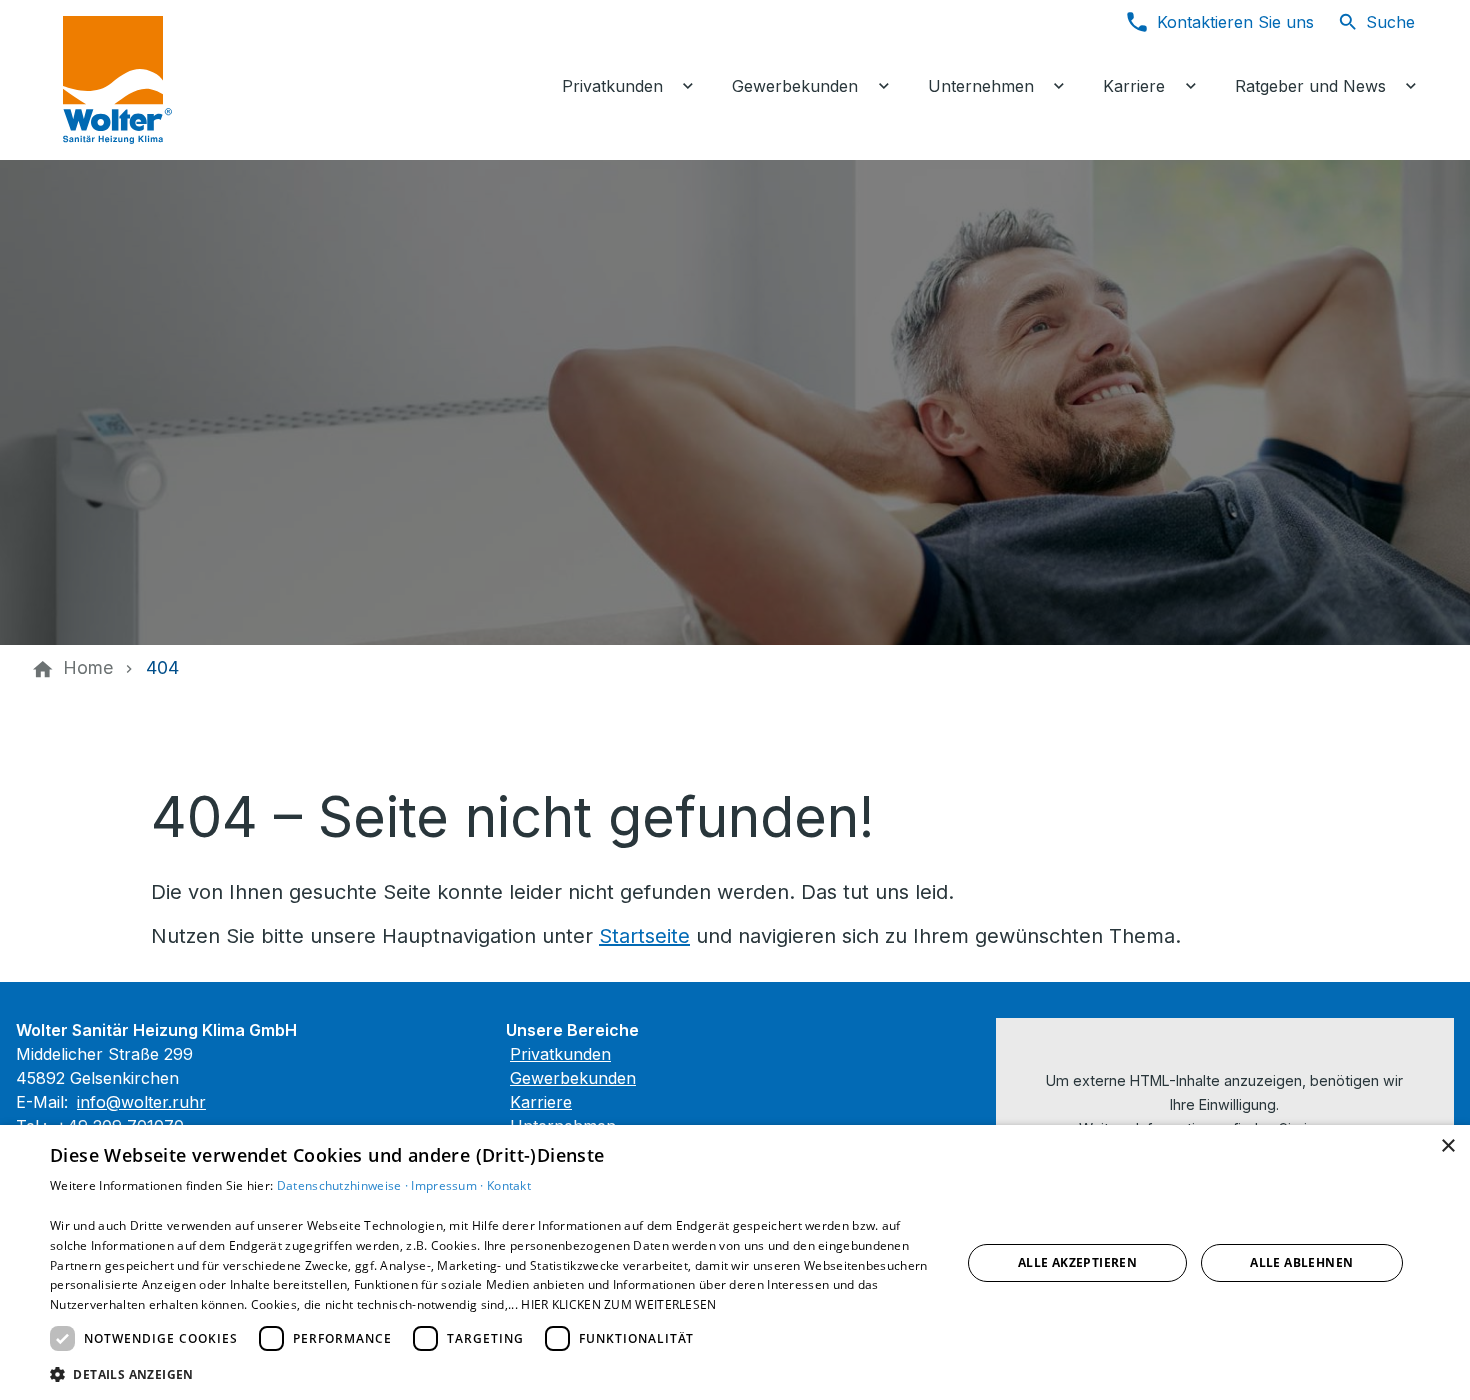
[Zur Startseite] (207, 80)
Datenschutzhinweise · (344, 1185)
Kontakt (509, 1185)
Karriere (541, 1102)
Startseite (644, 936)
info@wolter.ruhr (141, 1102)
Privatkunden (560, 1054)
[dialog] (735, 1262)
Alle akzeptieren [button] (1077, 1262)
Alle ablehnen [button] (1301, 1262)
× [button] (1447, 1146)
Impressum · (449, 1185)
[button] (492, 1373)
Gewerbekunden (573, 1078)
